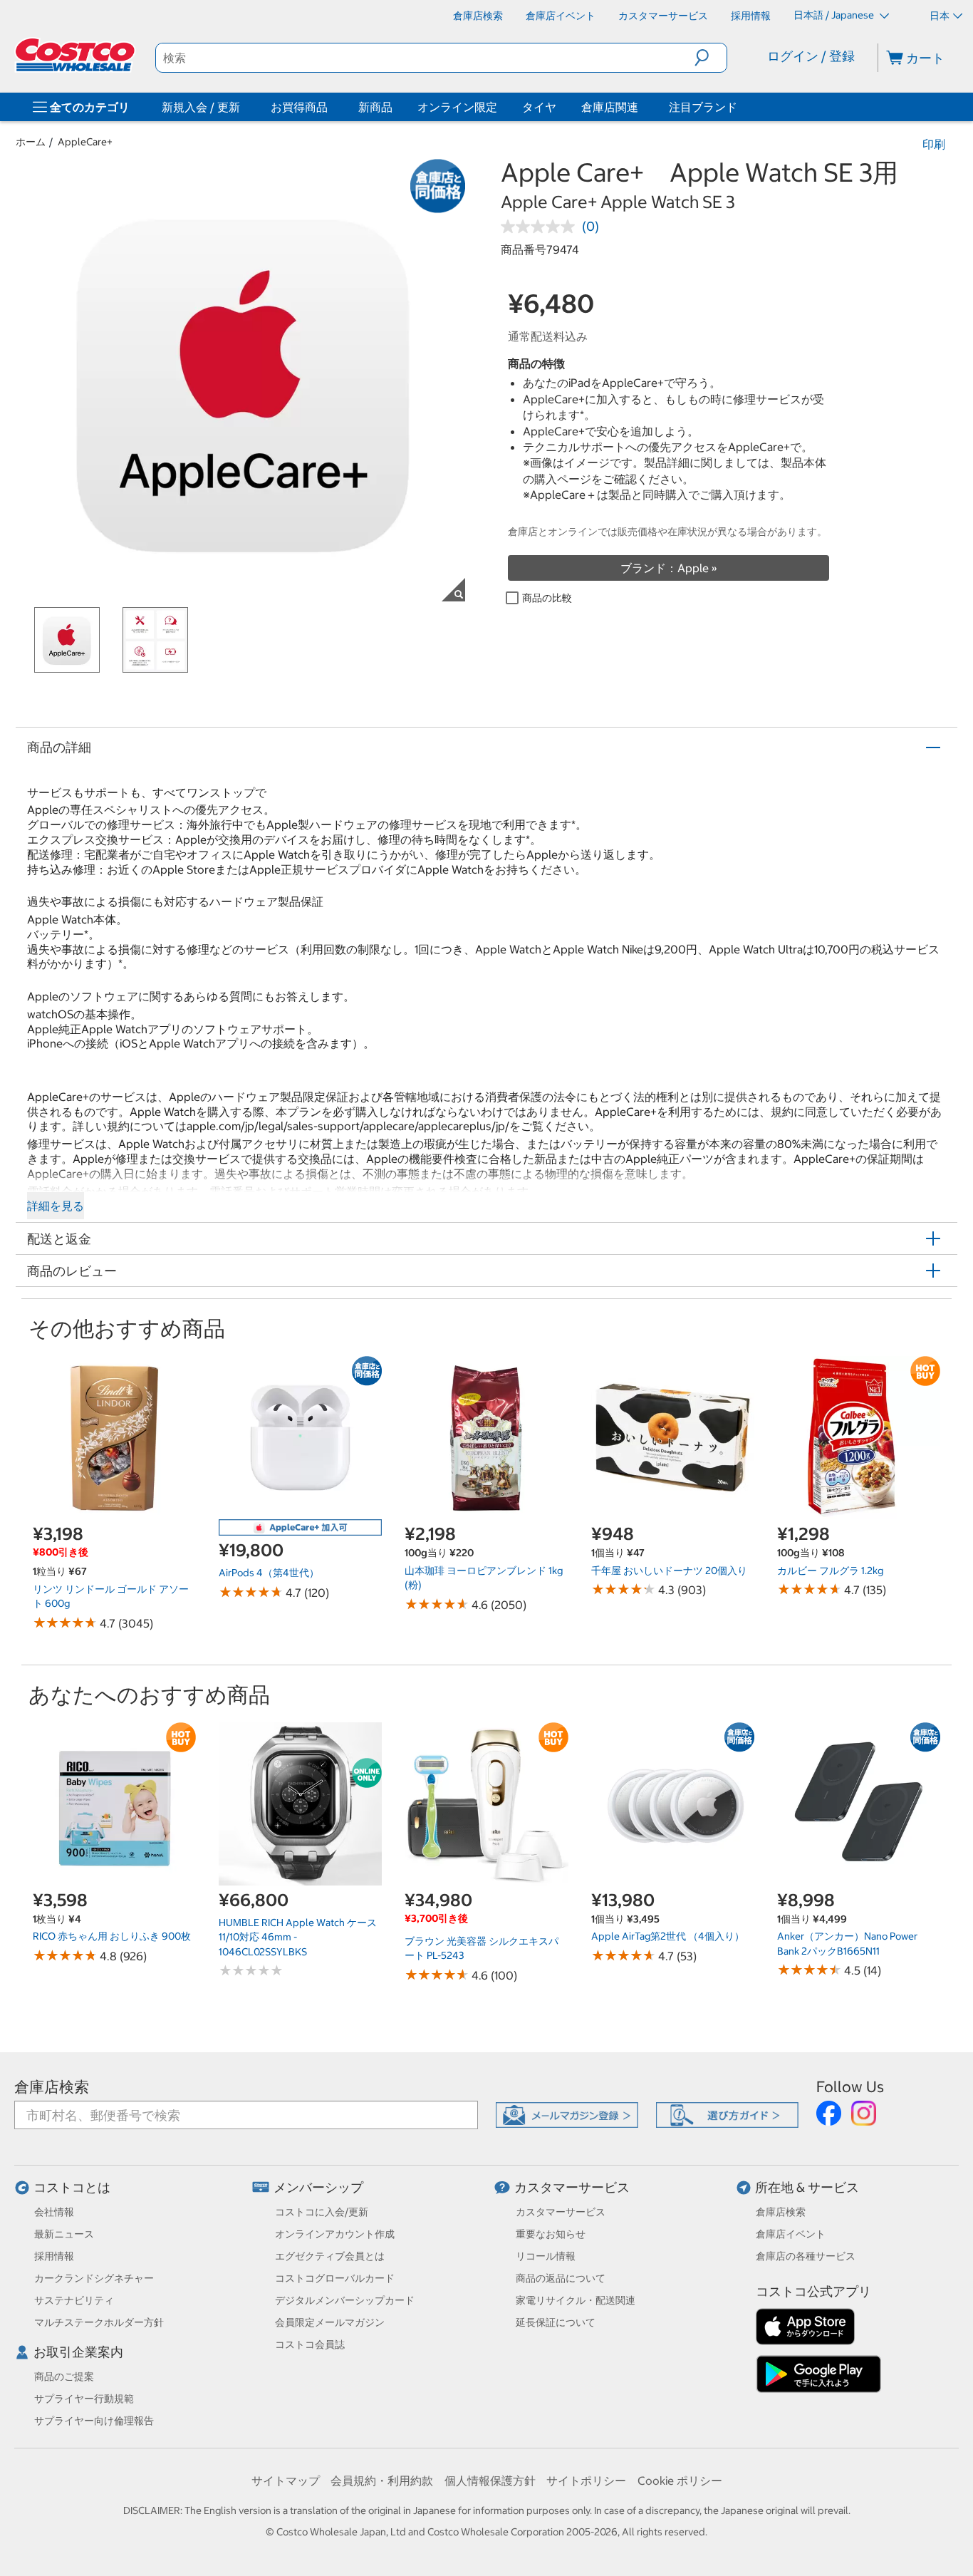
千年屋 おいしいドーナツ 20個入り (669, 1571)
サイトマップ (286, 2481)
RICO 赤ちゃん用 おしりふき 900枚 (112, 1936)
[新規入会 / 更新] (243, 107)
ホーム (31, 142)
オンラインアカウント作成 (335, 2234)
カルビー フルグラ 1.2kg (830, 1571)
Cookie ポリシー (680, 2481)
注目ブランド (703, 107)
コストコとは (72, 2187)
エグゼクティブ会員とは (330, 2256)
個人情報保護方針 (490, 2481)
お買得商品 (299, 107)
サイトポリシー (586, 2481)
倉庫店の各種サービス (806, 2256)
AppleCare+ (85, 142)
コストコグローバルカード (335, 2278)
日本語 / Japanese (835, 15)
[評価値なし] (541, 227)
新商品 (375, 107)
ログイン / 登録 (811, 56)
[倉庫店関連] (641, 107)
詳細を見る (56, 1206)
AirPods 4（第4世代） (269, 1573)
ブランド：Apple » (669, 568)
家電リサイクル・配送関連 (576, 2300)
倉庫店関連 (610, 107)
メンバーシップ (318, 2187)
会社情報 (54, 2212)
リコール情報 (546, 2256)
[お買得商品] (331, 107)
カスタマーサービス (572, 2187)
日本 (940, 16)
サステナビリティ (74, 2300)
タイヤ (539, 107)
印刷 (934, 144)
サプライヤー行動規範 (84, 2399)
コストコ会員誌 (310, 2344)
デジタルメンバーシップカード (345, 2300)
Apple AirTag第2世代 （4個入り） (668, 1936)
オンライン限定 (457, 107)
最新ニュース (64, 2234)
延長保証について (556, 2322)
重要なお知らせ (551, 2234)
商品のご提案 (64, 2376)
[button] (711, 58)
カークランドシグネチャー (94, 2278)
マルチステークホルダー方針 (99, 2322)
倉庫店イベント (791, 2234)
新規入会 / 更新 (201, 107)
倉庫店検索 (52, 2087)
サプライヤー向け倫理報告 (94, 2421)
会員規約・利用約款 (382, 2481)
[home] (76, 55)
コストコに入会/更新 (322, 2212)
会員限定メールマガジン (330, 2322)
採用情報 (54, 2256)
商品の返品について (561, 2278)
